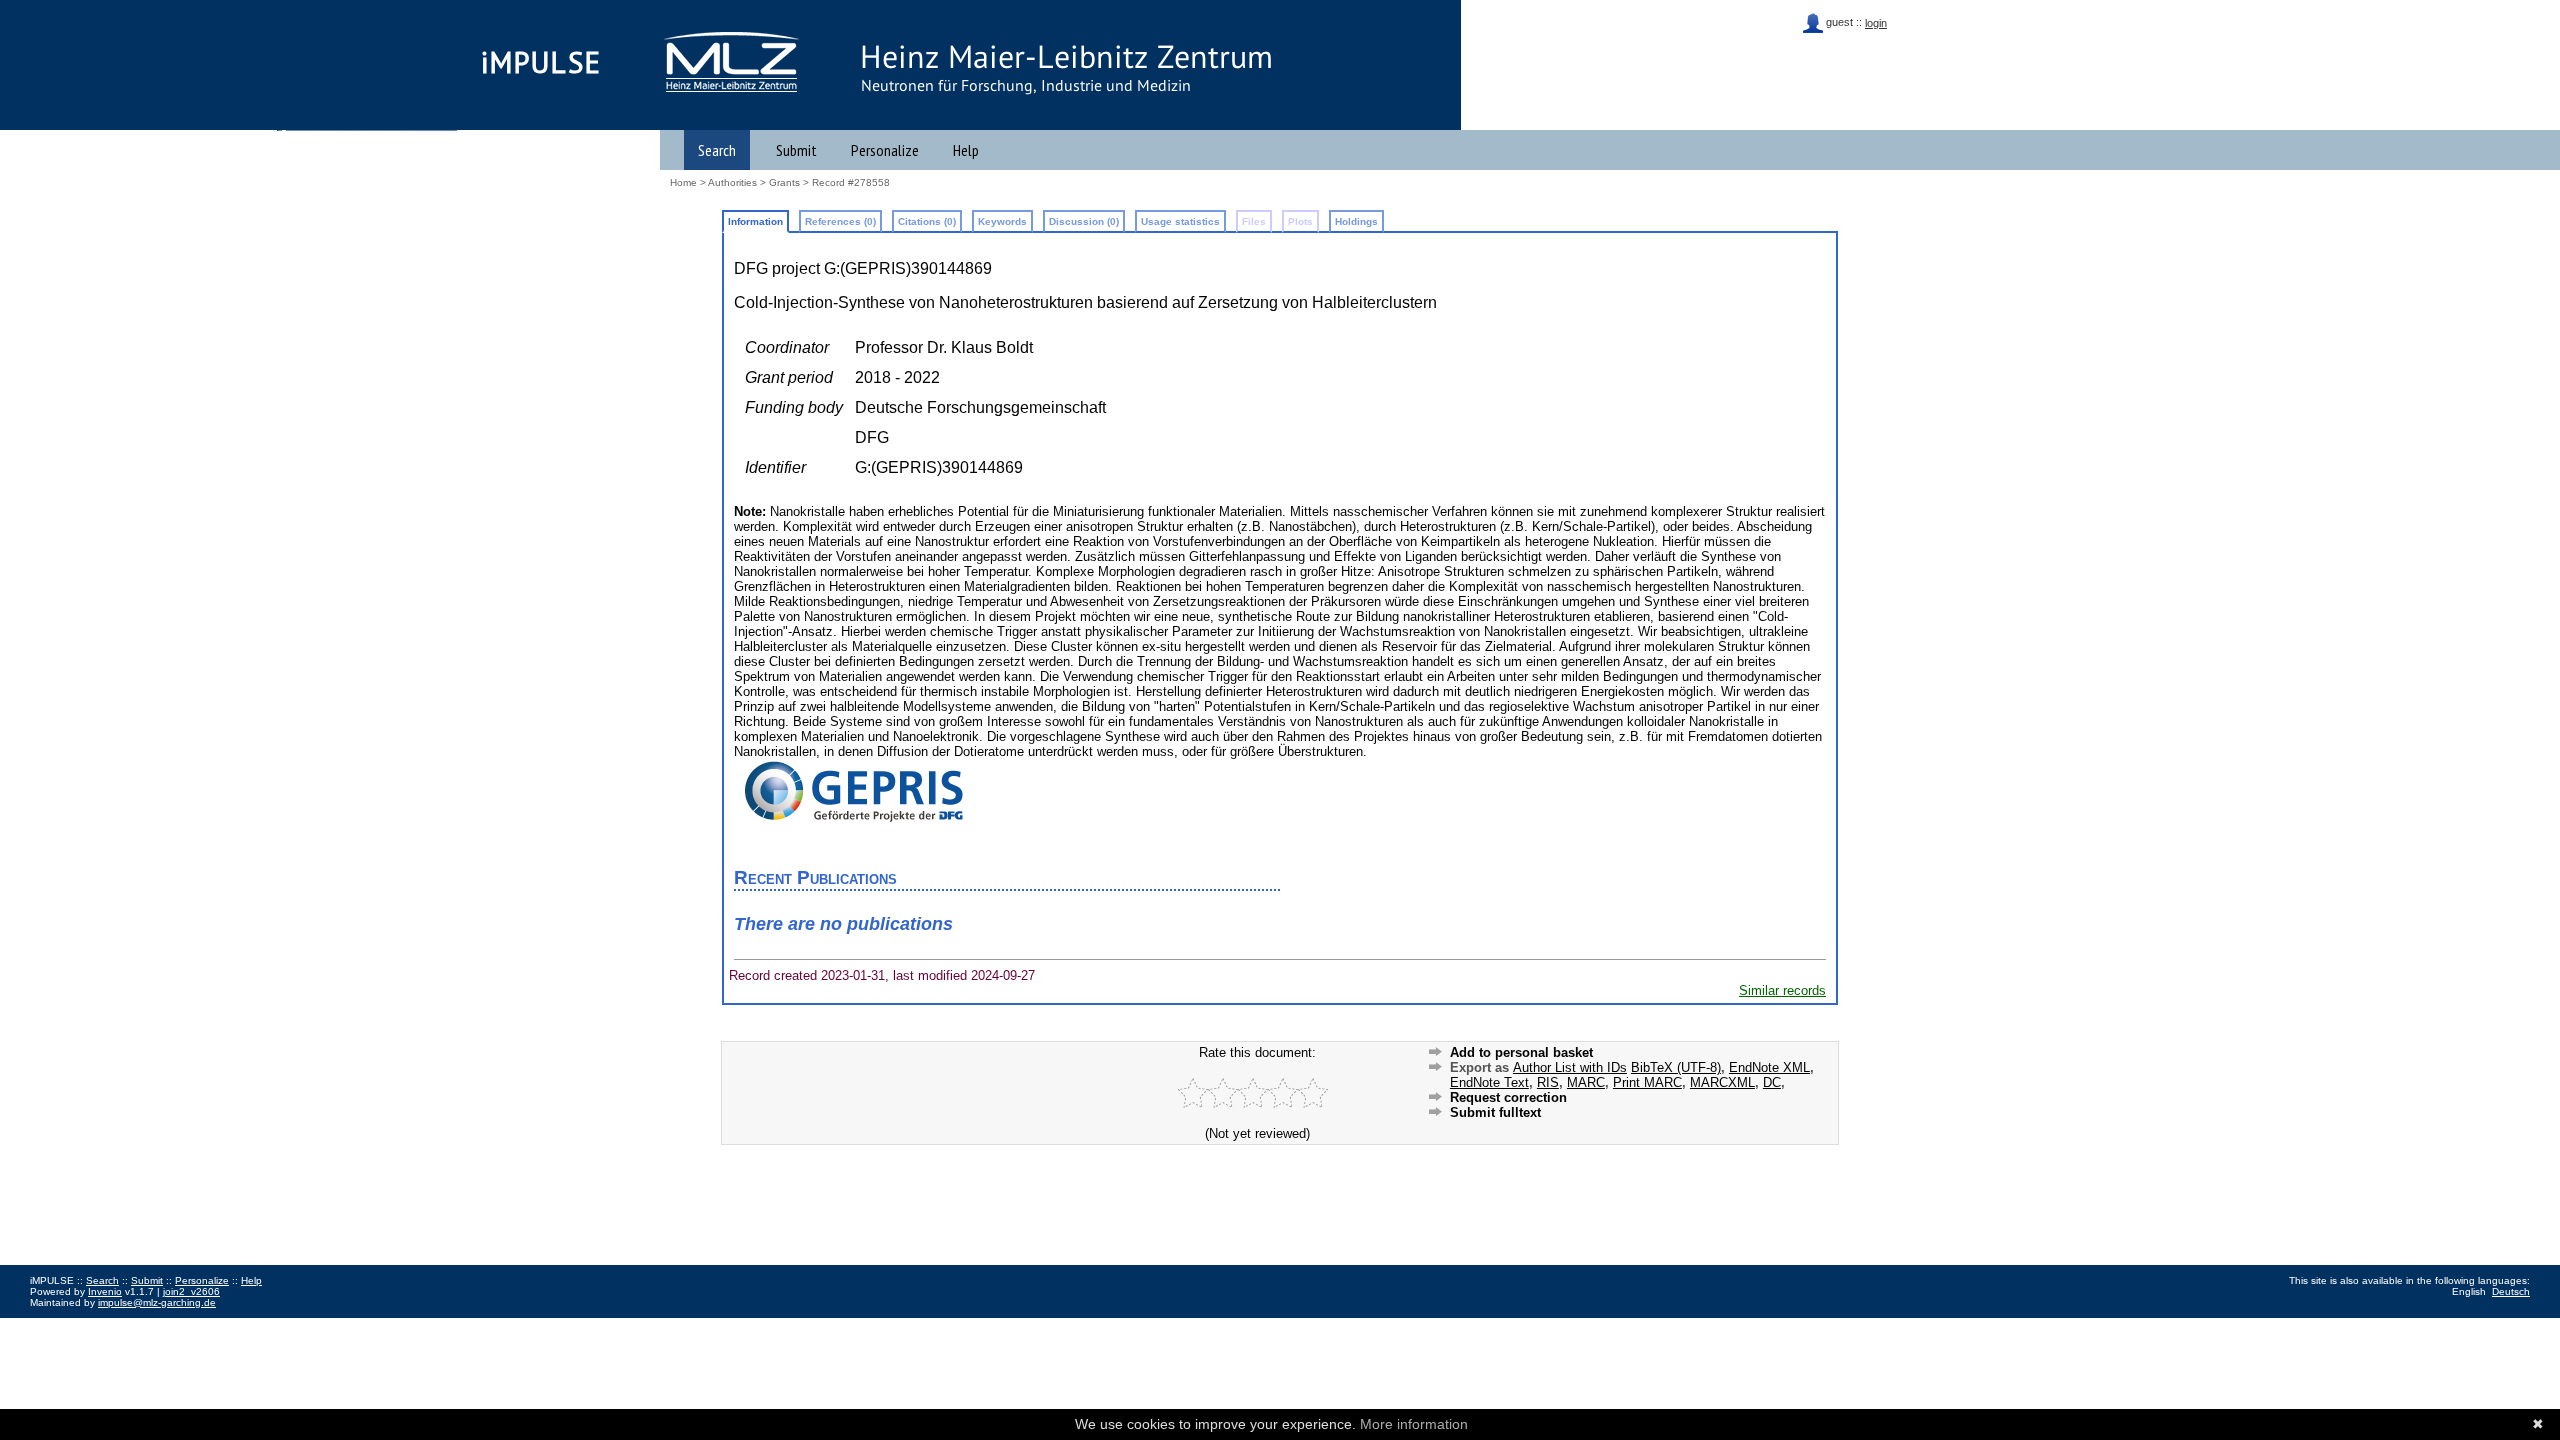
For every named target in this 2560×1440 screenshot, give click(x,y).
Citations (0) (927, 221)
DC (1772, 1082)
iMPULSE (541, 62)
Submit (796, 150)
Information (755, 221)
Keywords (1002, 221)
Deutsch (2511, 1291)
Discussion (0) (1084, 221)
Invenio (105, 1291)
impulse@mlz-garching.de (157, 1302)
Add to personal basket (1521, 1052)
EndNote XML (1769, 1067)
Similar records (1782, 990)
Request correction (1508, 1097)
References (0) (840, 221)
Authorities (732, 182)
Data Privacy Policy (133, 1324)
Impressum (55, 1324)
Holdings (1356, 221)
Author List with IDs (1570, 1067)
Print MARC (1647, 1082)
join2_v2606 (191, 1291)
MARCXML (1722, 1082)
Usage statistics (1180, 221)
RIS (1548, 1082)
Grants (784, 182)
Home (683, 182)
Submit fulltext (1495, 1112)
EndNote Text (1489, 1082)
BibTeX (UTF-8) (1676, 1067)
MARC (1586, 1082)
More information (1414, 1424)
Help (966, 150)
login (1876, 23)
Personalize (885, 150)
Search (717, 150)
